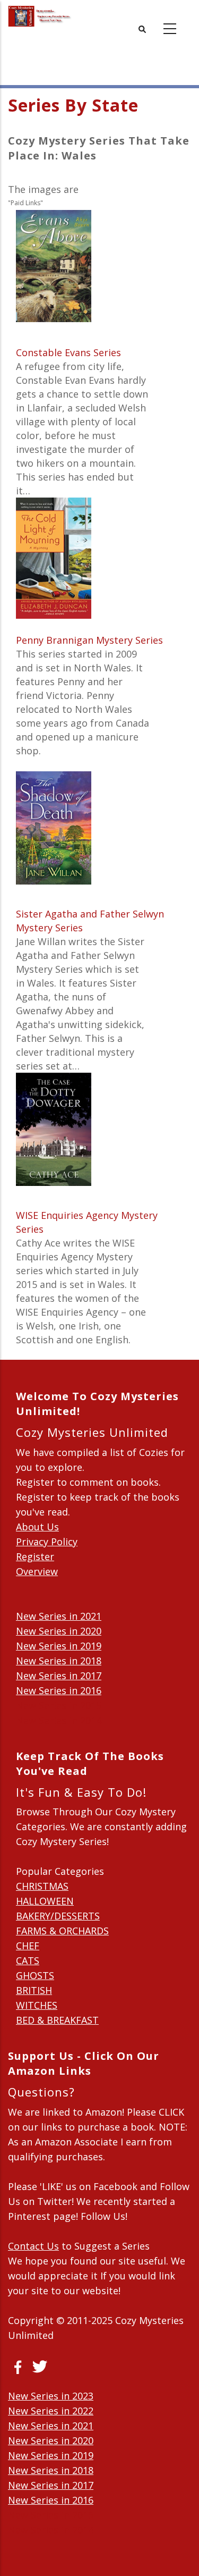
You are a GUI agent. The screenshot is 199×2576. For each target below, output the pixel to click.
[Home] (40, 16)
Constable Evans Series (68, 352)
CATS (28, 1960)
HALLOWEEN (45, 1901)
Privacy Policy (47, 1542)
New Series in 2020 (59, 1631)
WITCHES (37, 2005)
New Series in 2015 (59, 1705)
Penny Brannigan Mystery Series (89, 640)
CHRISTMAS (42, 1886)
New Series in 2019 (59, 1646)
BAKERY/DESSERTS (58, 1916)
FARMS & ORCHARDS (62, 1931)
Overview (37, 1571)
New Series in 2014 (59, 1720)
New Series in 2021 (59, 1616)
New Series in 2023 (51, 2396)
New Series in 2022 (51, 2411)
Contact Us (33, 2246)
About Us (37, 1527)
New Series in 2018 (59, 1661)
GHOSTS (35, 1975)
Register (35, 1556)
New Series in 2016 (59, 1690)
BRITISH (34, 1990)
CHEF (28, 1946)
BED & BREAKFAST (57, 2020)
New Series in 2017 (59, 1676)
